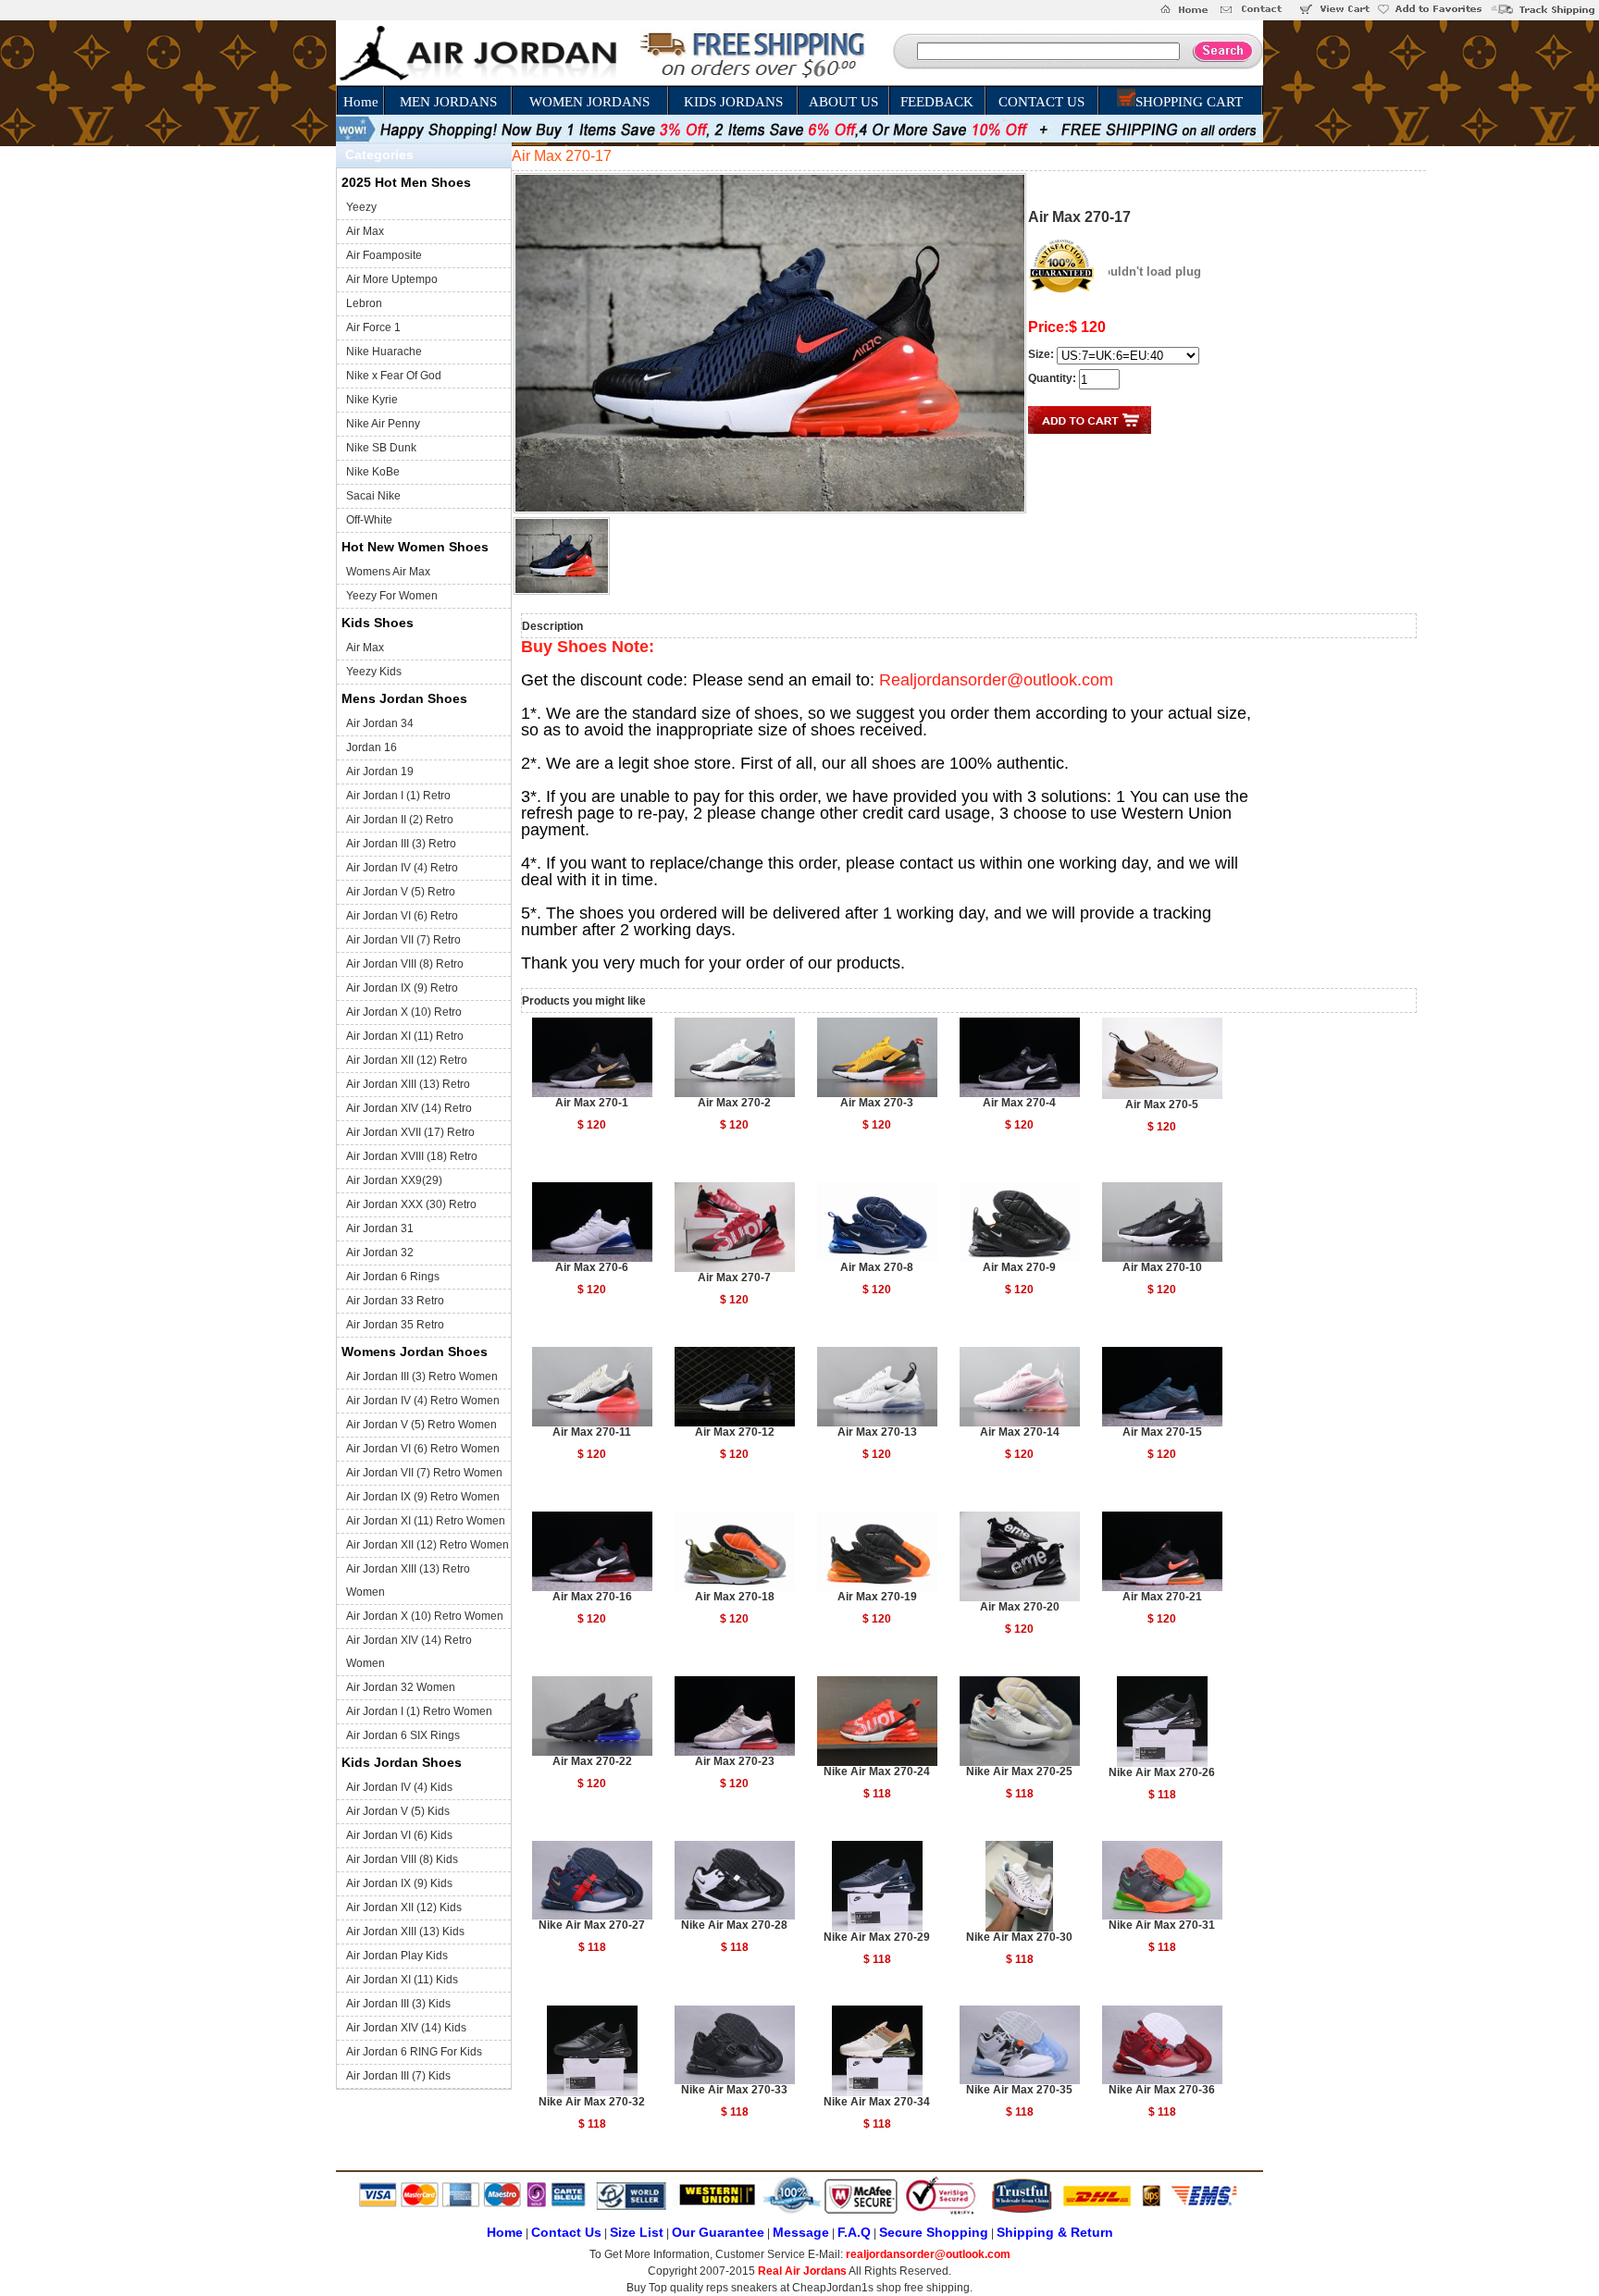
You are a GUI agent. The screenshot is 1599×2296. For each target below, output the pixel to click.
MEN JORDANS (448, 102)
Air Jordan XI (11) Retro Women (426, 1521)
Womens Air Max (388, 572)
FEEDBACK (937, 102)
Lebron (364, 303)
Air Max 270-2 (734, 1103)
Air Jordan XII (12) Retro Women (428, 1545)
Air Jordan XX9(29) (394, 1180)
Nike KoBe (373, 472)
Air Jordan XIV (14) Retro (409, 1108)
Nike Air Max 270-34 (877, 2102)
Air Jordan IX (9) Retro (402, 988)
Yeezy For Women (392, 596)
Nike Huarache (384, 352)
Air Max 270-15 (1162, 1432)
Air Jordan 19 (380, 772)
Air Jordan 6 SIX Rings (403, 1735)
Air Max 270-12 (735, 1432)
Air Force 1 (373, 327)
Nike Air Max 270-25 (1019, 1771)
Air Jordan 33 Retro (395, 1301)
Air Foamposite (384, 255)
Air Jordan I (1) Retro (398, 796)
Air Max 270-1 (592, 1103)
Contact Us (566, 2232)
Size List (637, 2232)
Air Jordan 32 (380, 1253)
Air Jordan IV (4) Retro (402, 868)
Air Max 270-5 (1162, 1105)
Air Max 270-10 (1162, 1267)
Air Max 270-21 (1162, 1597)
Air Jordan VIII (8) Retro (405, 964)
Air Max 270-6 (592, 1267)
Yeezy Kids (374, 672)
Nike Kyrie (372, 400)
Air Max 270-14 (1020, 1432)
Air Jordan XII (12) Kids (404, 1907)
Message (801, 2232)
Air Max (365, 231)
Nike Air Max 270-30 (1019, 1937)
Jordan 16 (372, 747)
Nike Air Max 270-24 (877, 1771)
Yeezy (361, 207)
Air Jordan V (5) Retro (401, 892)
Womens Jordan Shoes (415, 1352)
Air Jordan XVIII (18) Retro (412, 1156)
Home (361, 102)
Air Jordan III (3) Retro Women (422, 1376)
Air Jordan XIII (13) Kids (405, 1932)
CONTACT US (1041, 102)
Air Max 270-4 (1019, 1103)
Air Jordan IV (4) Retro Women (423, 1401)
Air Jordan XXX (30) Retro (411, 1204)
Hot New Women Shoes (415, 547)
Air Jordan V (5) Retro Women (421, 1425)
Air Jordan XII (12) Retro (407, 1060)
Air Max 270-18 (735, 1597)
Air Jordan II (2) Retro (400, 820)
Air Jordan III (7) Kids (398, 2076)
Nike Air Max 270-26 (1162, 1772)
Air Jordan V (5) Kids (398, 1811)
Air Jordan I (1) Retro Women (419, 1711)
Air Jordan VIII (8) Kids (402, 1859)
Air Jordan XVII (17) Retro (410, 1132)
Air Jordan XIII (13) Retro (408, 1084)
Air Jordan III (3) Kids (398, 2004)
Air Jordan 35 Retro (395, 1325)
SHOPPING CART (1189, 102)
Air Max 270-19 (877, 1597)
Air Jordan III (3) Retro (401, 844)
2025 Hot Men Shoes (406, 182)
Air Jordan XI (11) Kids (402, 1980)
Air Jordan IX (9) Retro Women (423, 1497)
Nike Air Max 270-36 (1162, 2090)
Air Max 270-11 (592, 1432)
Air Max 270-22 (592, 1761)
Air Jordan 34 (380, 723)
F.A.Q (854, 2232)
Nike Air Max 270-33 (734, 2090)
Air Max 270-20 (1020, 1607)
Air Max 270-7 (734, 1278)
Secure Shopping (934, 2232)
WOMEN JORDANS (589, 102)
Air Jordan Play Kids (397, 1956)
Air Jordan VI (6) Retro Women (423, 1449)
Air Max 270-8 (877, 1267)
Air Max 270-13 (877, 1432)
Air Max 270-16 (592, 1597)
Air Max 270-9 (1019, 1267)
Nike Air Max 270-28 (734, 1925)
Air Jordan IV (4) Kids (399, 1787)
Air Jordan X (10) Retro (404, 1012)
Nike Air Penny (383, 424)
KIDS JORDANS (733, 102)
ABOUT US (843, 102)
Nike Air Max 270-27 (592, 1925)
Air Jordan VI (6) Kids (399, 1835)
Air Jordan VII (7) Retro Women (424, 1473)
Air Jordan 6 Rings (393, 1277)
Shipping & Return (1055, 2232)
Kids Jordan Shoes (402, 1762)
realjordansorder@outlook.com (928, 2254)
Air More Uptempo (392, 279)
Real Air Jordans (802, 2271)
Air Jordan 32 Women (401, 1687)
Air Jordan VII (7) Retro (403, 940)
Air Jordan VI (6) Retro (402, 916)
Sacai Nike (373, 496)
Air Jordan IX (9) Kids (399, 1883)
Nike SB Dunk (381, 448)
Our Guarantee (718, 2232)
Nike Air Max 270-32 (592, 2102)
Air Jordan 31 (380, 1228)
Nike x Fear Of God (394, 376)
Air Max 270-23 (735, 1761)
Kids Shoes (378, 623)
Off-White (369, 520)
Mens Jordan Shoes (404, 698)
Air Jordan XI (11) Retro (405, 1036)
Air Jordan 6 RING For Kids (414, 2052)
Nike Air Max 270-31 (1162, 1925)
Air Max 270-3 (877, 1103)
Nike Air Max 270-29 (877, 1937)
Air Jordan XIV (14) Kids (406, 2028)
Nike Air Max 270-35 (1019, 2090)
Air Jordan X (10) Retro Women (425, 1616)
